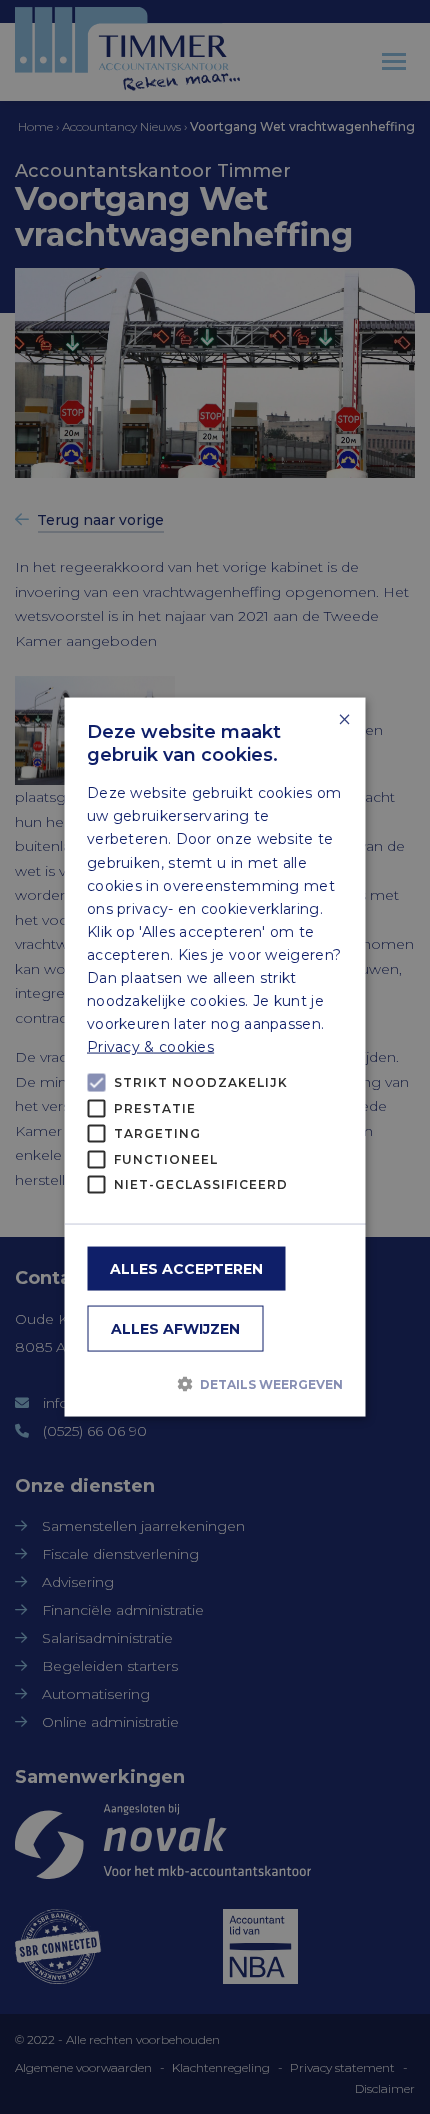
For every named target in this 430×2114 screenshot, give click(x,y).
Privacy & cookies (150, 1047)
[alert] (215, 1057)
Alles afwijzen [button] (175, 1328)
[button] (215, 1384)
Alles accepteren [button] (186, 1268)
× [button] (343, 720)
